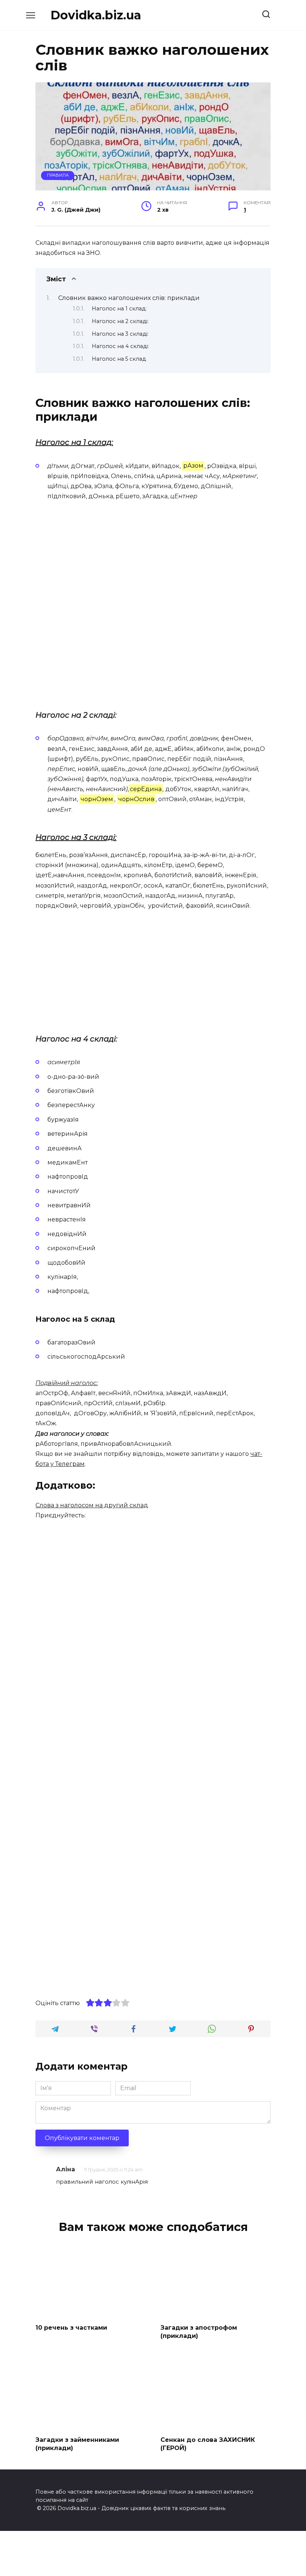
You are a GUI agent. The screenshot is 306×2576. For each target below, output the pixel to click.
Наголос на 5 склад (119, 359)
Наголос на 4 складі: (120, 346)
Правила (58, 175)
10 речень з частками (71, 2327)
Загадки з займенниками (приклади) (77, 2444)
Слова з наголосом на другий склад (92, 1505)
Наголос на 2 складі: (120, 321)
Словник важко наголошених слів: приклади (129, 298)
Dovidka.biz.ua (96, 15)
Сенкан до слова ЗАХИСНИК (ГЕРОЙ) (208, 2444)
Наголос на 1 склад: (119, 309)
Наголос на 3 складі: (120, 334)
